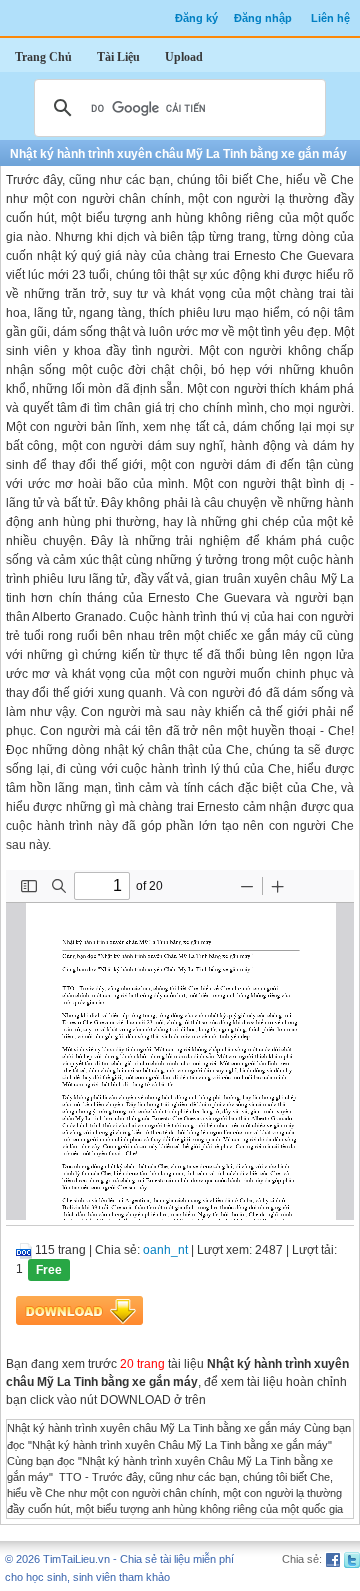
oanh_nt (165, 1250)
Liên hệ (330, 18)
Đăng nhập (263, 18)
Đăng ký (196, 18)
